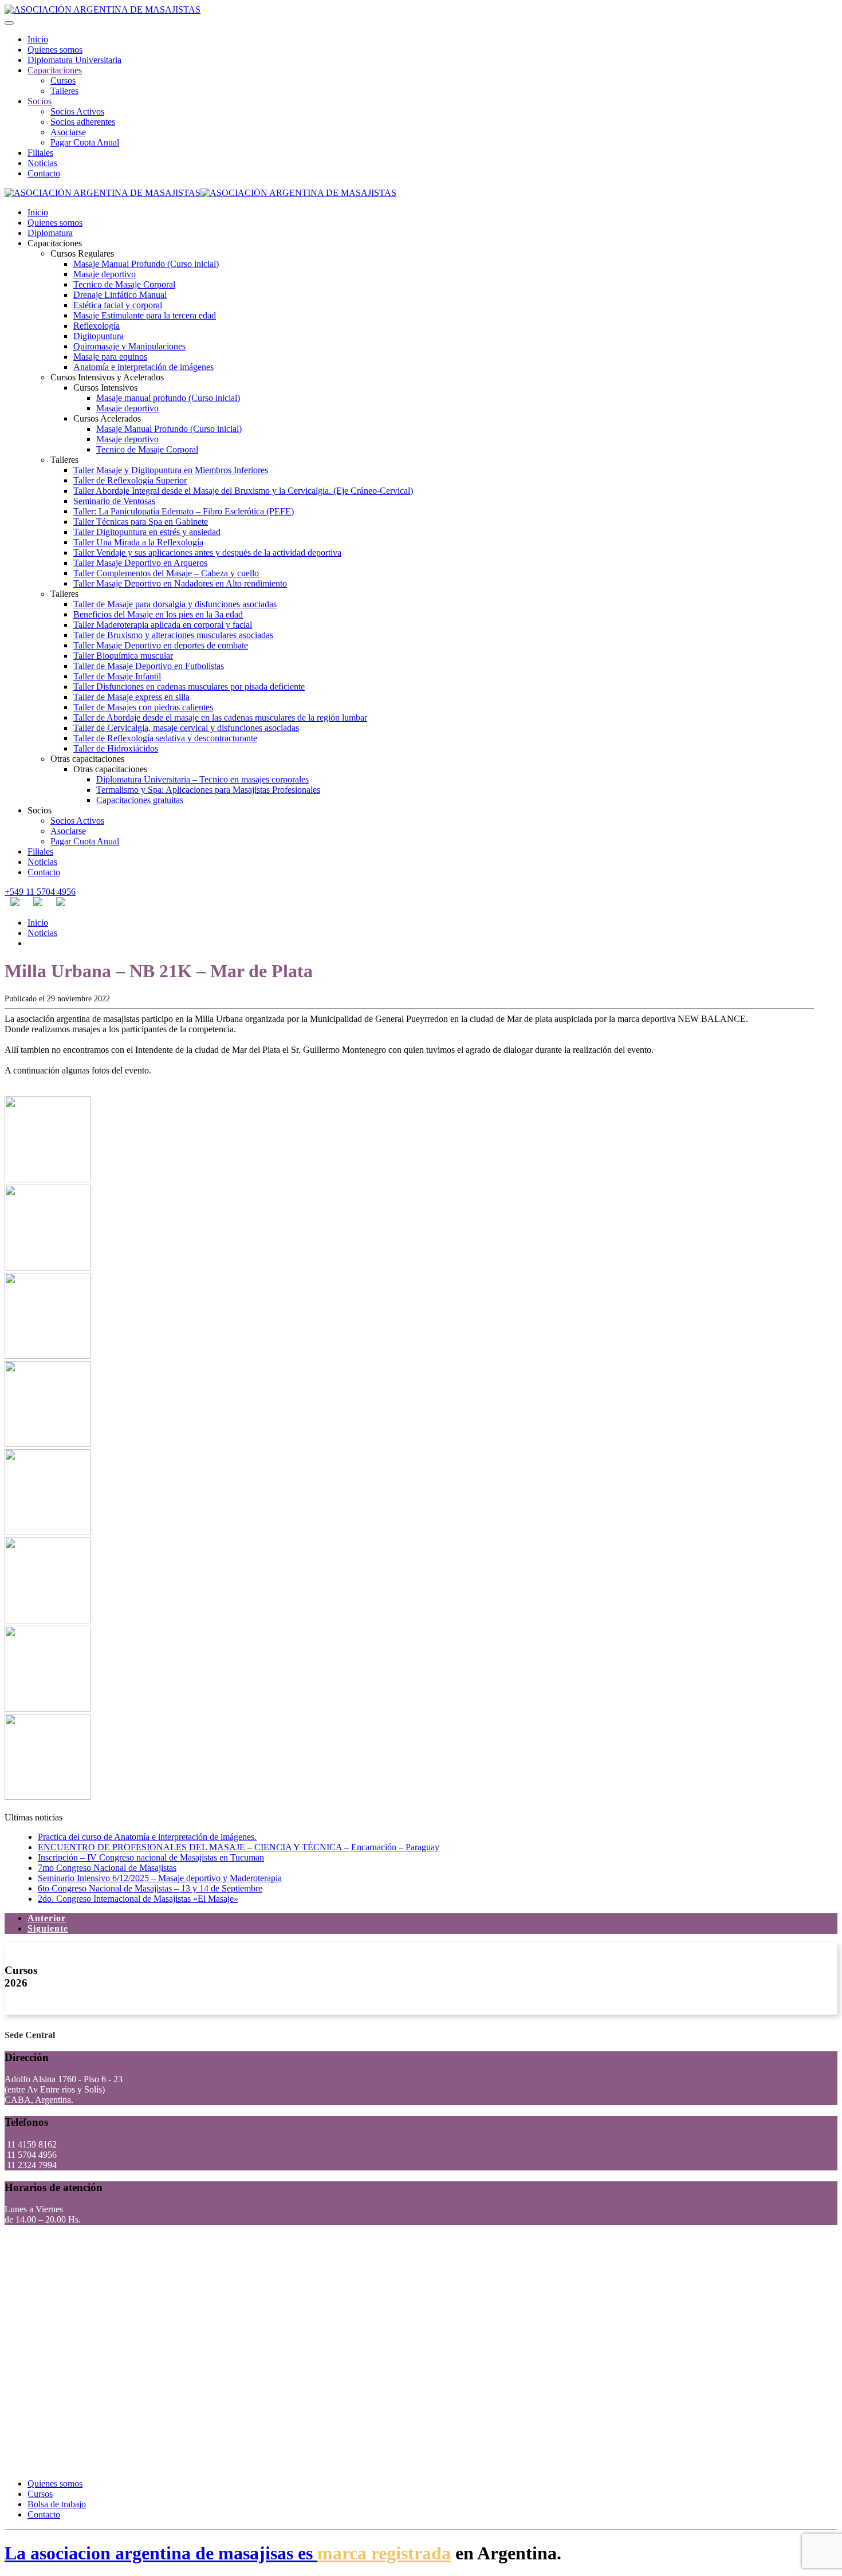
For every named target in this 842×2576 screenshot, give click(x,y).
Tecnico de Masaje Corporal (124, 284)
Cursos (63, 80)
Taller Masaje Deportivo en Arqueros (140, 563)
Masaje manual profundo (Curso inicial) (168, 398)
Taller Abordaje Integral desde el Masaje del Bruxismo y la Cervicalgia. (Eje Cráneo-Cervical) (243, 491)
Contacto (44, 173)
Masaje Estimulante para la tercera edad (145, 315)
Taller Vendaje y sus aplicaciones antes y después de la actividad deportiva (207, 552)
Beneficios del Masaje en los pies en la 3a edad (158, 614)
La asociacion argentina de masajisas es (161, 2553)
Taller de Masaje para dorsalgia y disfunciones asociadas (175, 604)
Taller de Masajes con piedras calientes (143, 707)
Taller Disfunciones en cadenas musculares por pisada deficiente (189, 687)
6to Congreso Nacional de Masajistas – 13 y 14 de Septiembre (150, 1888)
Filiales (40, 153)
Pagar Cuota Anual (85, 142)
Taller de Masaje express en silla (131, 697)
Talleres (64, 91)
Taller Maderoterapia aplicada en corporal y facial (163, 625)
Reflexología (97, 326)
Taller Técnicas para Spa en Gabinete (141, 522)
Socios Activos (77, 111)
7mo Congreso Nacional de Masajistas (107, 1868)
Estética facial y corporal (118, 305)
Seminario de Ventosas (114, 501)
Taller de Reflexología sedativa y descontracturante (165, 738)
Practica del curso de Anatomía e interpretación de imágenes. (147, 1837)
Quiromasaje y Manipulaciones (129, 346)
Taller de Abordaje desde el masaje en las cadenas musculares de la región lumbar (220, 717)
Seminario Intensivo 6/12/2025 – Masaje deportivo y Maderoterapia (160, 1878)
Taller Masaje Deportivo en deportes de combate (161, 645)
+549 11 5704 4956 (40, 892)
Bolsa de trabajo (57, 2504)
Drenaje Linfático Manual (120, 295)
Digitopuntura (99, 336)
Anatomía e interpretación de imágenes (143, 367)
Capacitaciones (55, 70)
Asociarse (68, 132)
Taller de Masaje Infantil (117, 676)
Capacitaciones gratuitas (140, 800)
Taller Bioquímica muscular (123, 656)
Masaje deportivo (105, 274)
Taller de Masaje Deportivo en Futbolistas (149, 666)
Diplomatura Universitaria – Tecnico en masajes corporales (202, 779)
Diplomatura (50, 233)
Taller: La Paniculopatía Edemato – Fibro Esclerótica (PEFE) (184, 511)
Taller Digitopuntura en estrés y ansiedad (147, 532)
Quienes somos (55, 50)
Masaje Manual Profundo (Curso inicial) (146, 264)
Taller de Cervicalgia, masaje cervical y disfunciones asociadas (186, 728)
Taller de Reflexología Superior (130, 480)
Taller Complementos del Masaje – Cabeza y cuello (166, 573)
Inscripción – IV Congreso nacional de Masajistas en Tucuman (151, 1857)
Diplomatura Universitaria (74, 60)
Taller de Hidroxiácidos (116, 748)
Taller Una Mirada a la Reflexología (138, 542)
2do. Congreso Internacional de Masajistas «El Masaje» (138, 1899)
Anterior (47, 1918)
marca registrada (384, 2553)
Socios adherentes (83, 122)
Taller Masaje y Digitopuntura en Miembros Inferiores (171, 470)
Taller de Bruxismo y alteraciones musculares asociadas (173, 635)
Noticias (42, 163)
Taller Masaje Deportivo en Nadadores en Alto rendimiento (180, 583)
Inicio (38, 39)
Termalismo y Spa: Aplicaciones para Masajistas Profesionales (208, 790)
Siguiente (48, 1928)
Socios (40, 101)
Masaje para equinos (110, 357)
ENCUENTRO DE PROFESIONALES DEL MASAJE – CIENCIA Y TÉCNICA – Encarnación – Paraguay (239, 1847)
